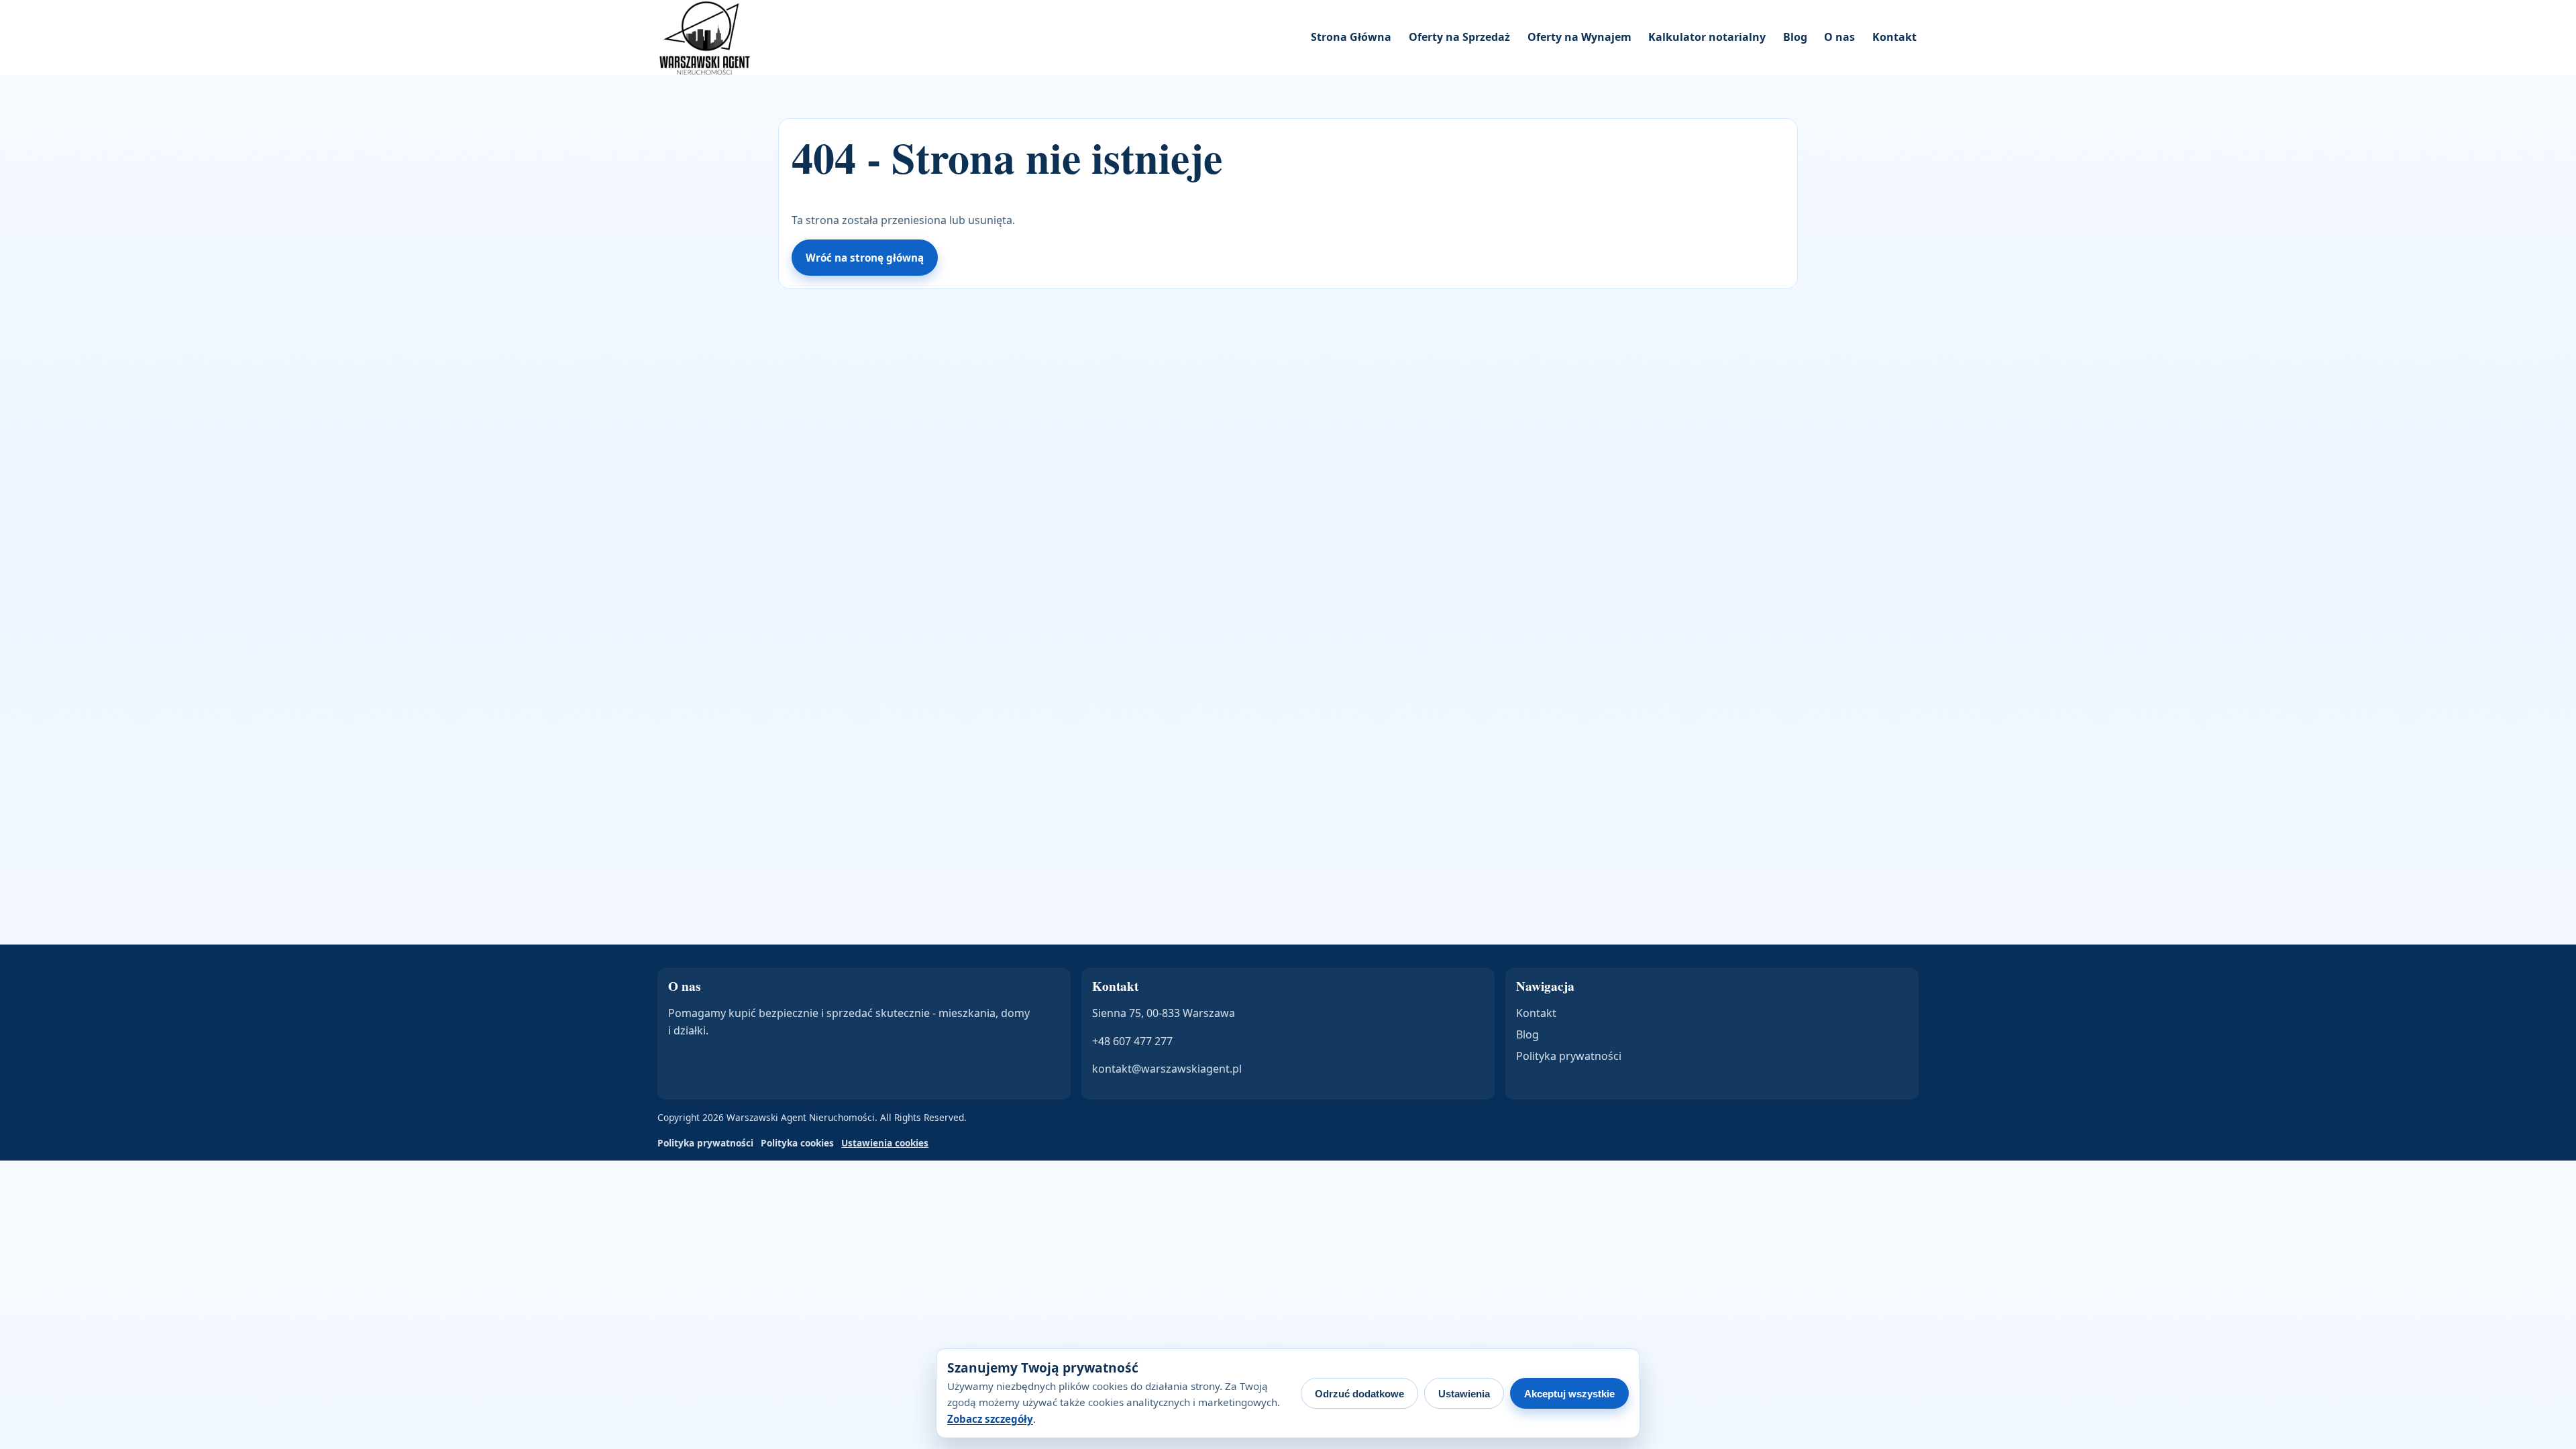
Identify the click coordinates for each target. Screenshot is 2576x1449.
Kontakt (1894, 37)
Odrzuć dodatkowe (1359, 1394)
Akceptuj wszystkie (1569, 1394)
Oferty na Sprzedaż (1459, 37)
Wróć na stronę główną (865, 258)
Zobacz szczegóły (990, 1419)
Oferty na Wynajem (1579, 37)
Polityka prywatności (1569, 1056)
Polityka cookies (797, 1143)
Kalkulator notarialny (1707, 37)
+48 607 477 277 (1132, 1041)
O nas (1839, 37)
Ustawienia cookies (885, 1143)
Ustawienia (1464, 1394)
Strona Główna (1351, 37)
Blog (1795, 37)
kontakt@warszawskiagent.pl (1167, 1069)
